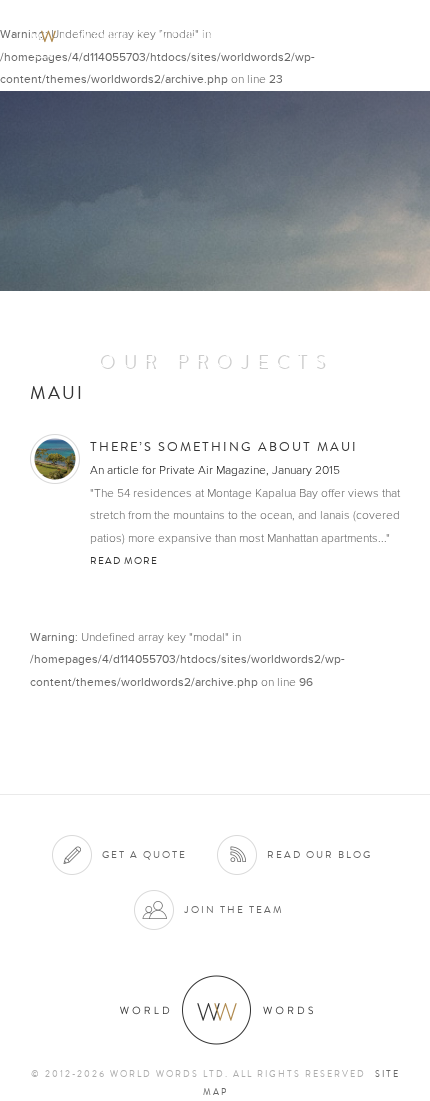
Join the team (234, 909)
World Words (127, 35)
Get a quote (144, 854)
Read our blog (319, 854)
